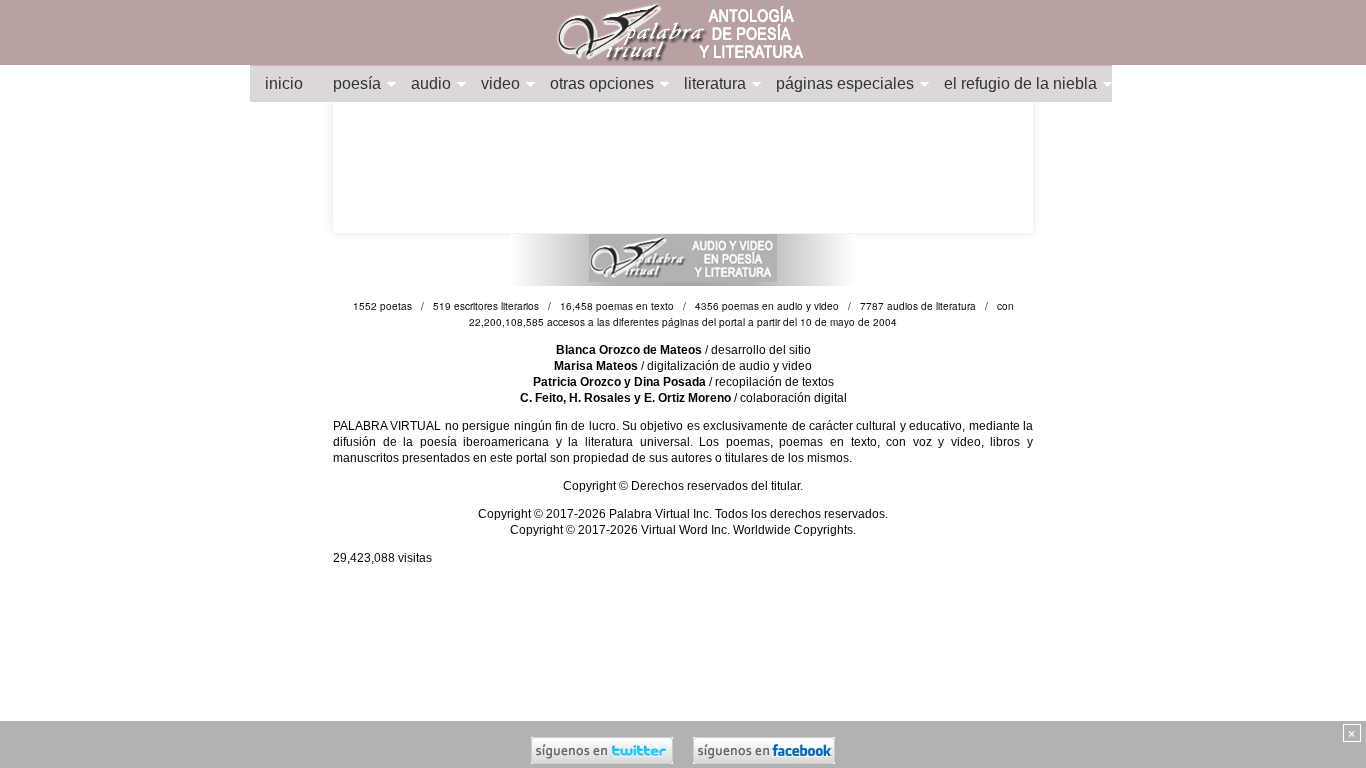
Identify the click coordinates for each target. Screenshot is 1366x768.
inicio (284, 83)
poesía (357, 83)
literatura (715, 83)
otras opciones (602, 83)
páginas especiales (845, 83)
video (500, 83)
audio (431, 83)
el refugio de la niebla (1020, 83)
